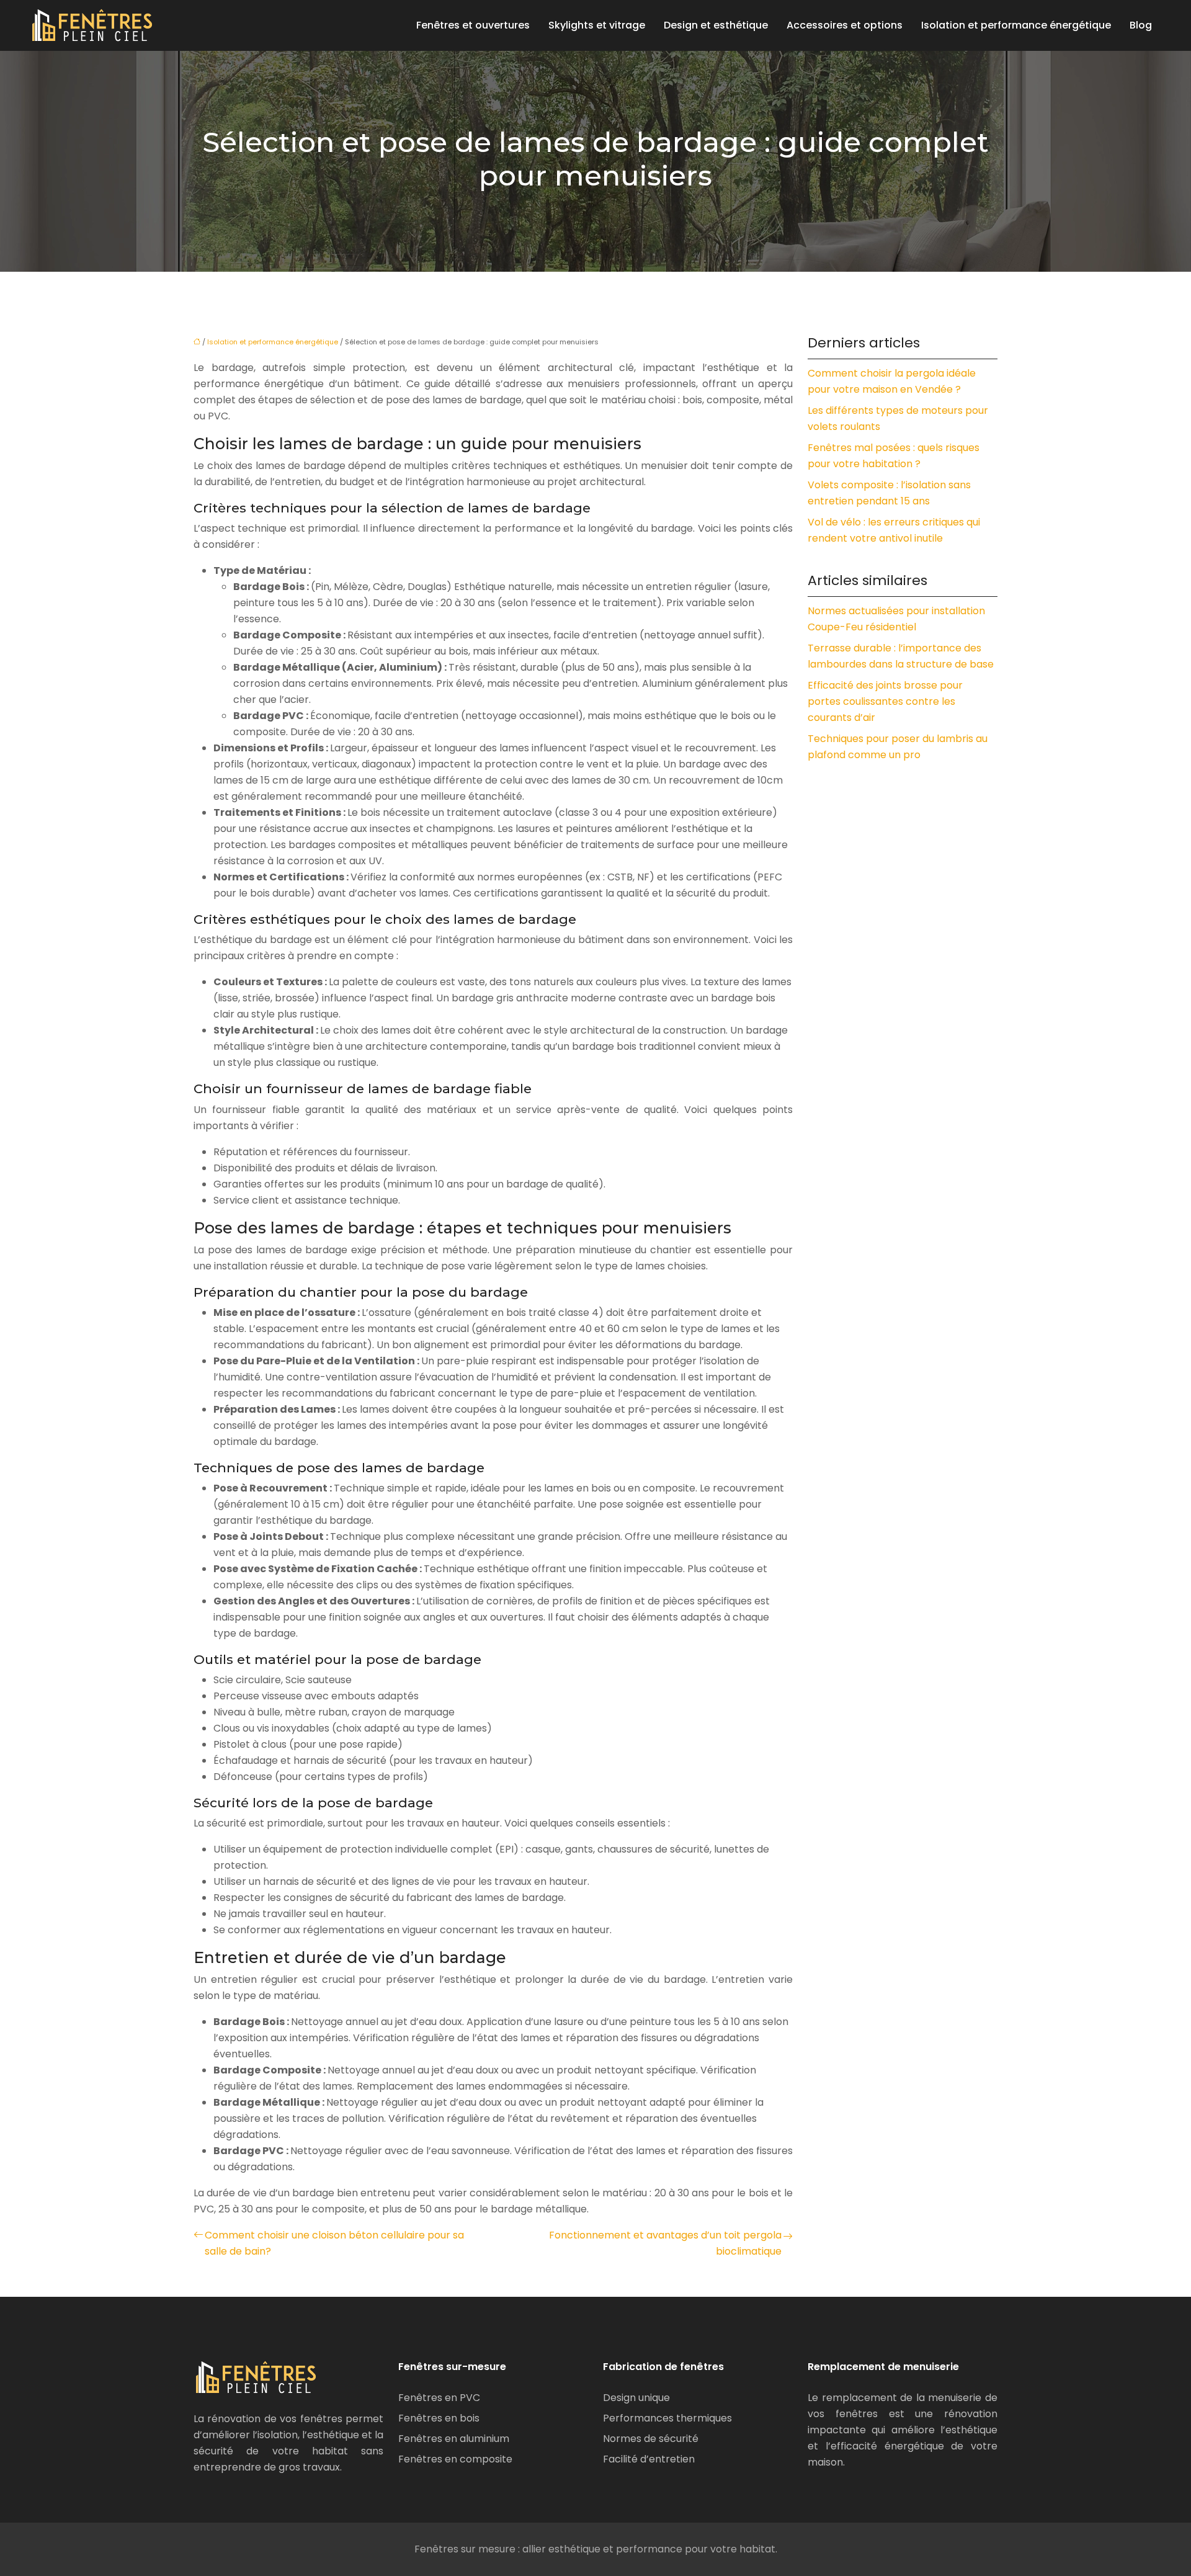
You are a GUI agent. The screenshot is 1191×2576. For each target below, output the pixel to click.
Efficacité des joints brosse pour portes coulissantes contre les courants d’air (885, 701)
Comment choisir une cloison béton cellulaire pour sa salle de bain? (334, 2243)
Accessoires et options (845, 25)
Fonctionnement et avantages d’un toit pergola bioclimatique (665, 2243)
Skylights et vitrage (597, 25)
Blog (1141, 25)
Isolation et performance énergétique (1016, 25)
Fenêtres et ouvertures (473, 25)
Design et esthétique (716, 25)
